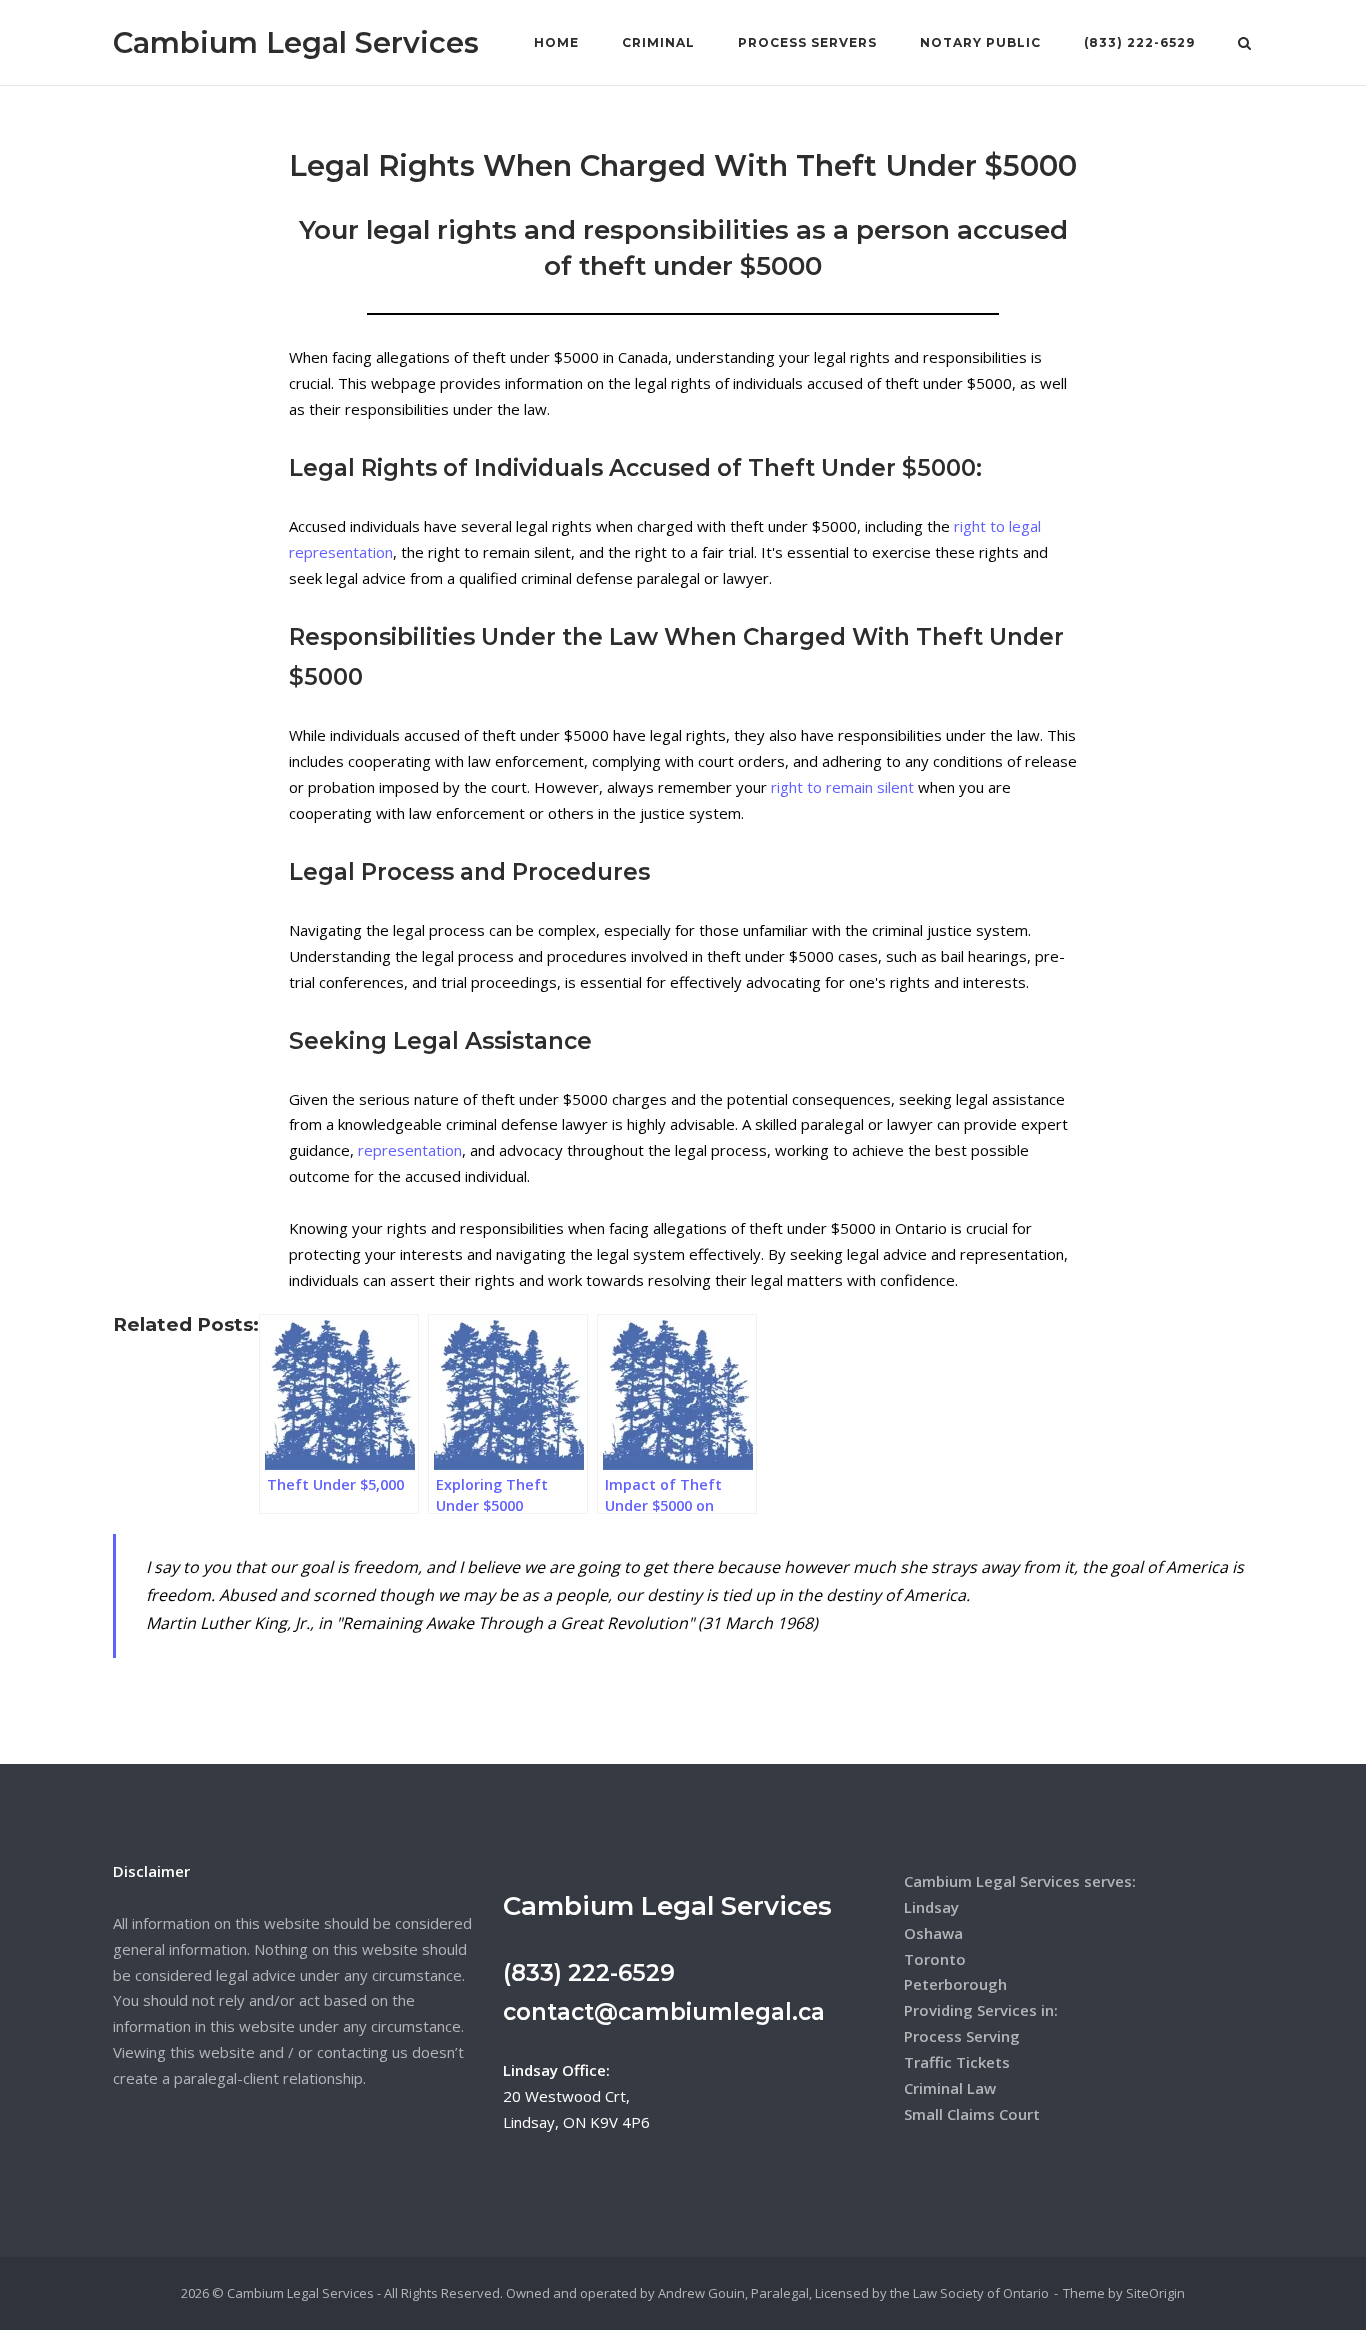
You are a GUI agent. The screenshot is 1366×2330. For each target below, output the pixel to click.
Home (556, 42)
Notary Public (980, 42)
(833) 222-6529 (1139, 42)
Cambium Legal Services (296, 42)
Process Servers (807, 42)
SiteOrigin (1155, 2293)
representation (410, 1150)
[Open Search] (1244, 45)
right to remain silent (842, 787)
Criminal (658, 42)
